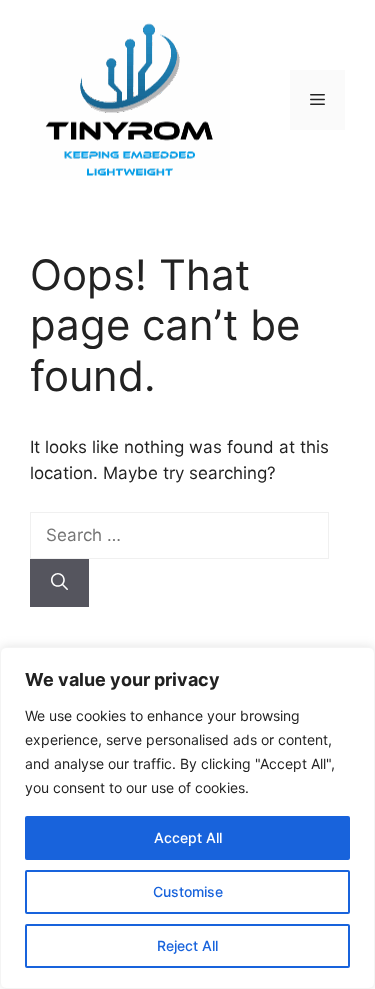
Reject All (187, 945)
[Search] (59, 583)
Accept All (188, 837)
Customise (188, 891)
